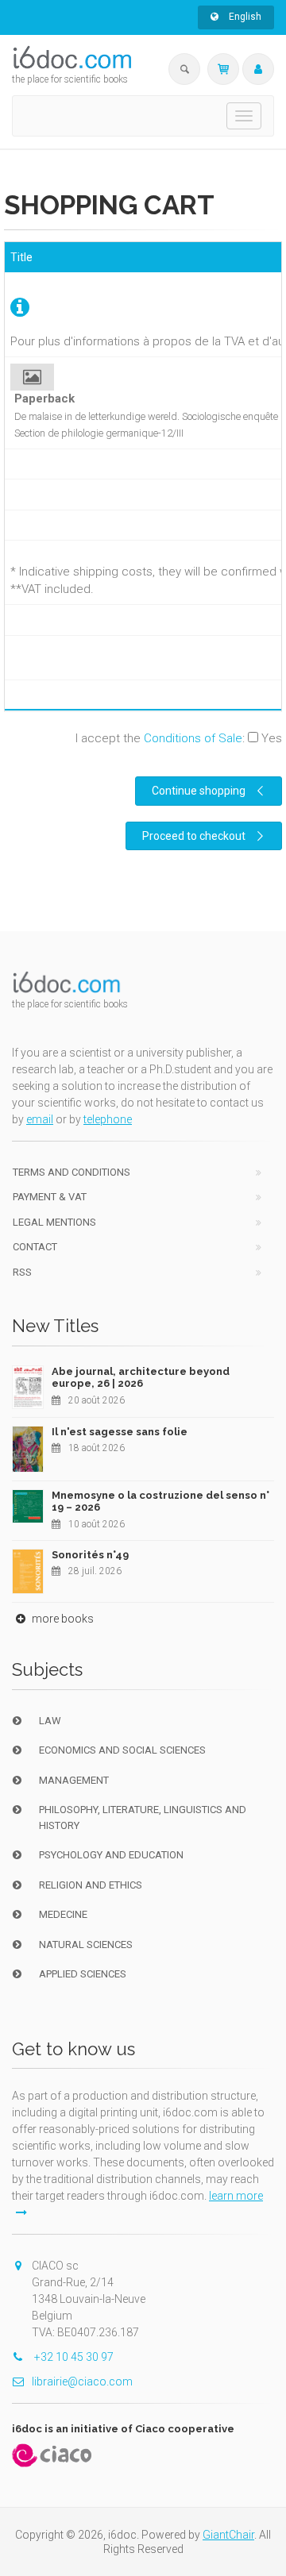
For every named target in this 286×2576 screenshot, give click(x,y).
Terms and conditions (71, 1172)
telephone (108, 1119)
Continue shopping (199, 791)
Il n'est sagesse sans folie (120, 1432)
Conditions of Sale (193, 738)
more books (62, 1619)
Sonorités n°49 (90, 1555)
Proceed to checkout (194, 836)
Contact (35, 1247)
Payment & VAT (50, 1197)
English (244, 17)
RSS (22, 1272)
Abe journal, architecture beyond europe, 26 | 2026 (141, 1378)
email (40, 1119)
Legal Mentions (54, 1222)
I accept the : (179, 738)
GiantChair (228, 2535)
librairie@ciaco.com (82, 2382)
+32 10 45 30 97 (73, 2357)
